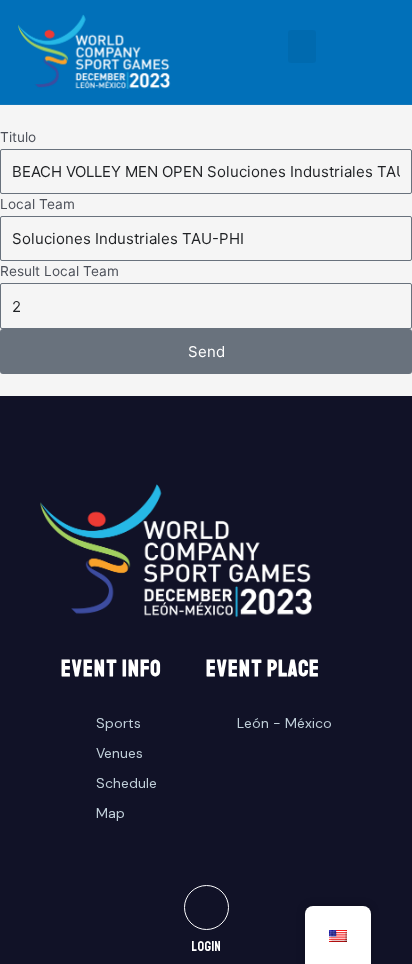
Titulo (18, 137)
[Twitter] (206, 907)
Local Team (37, 204)
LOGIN (206, 946)
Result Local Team (59, 271)
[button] (302, 46)
